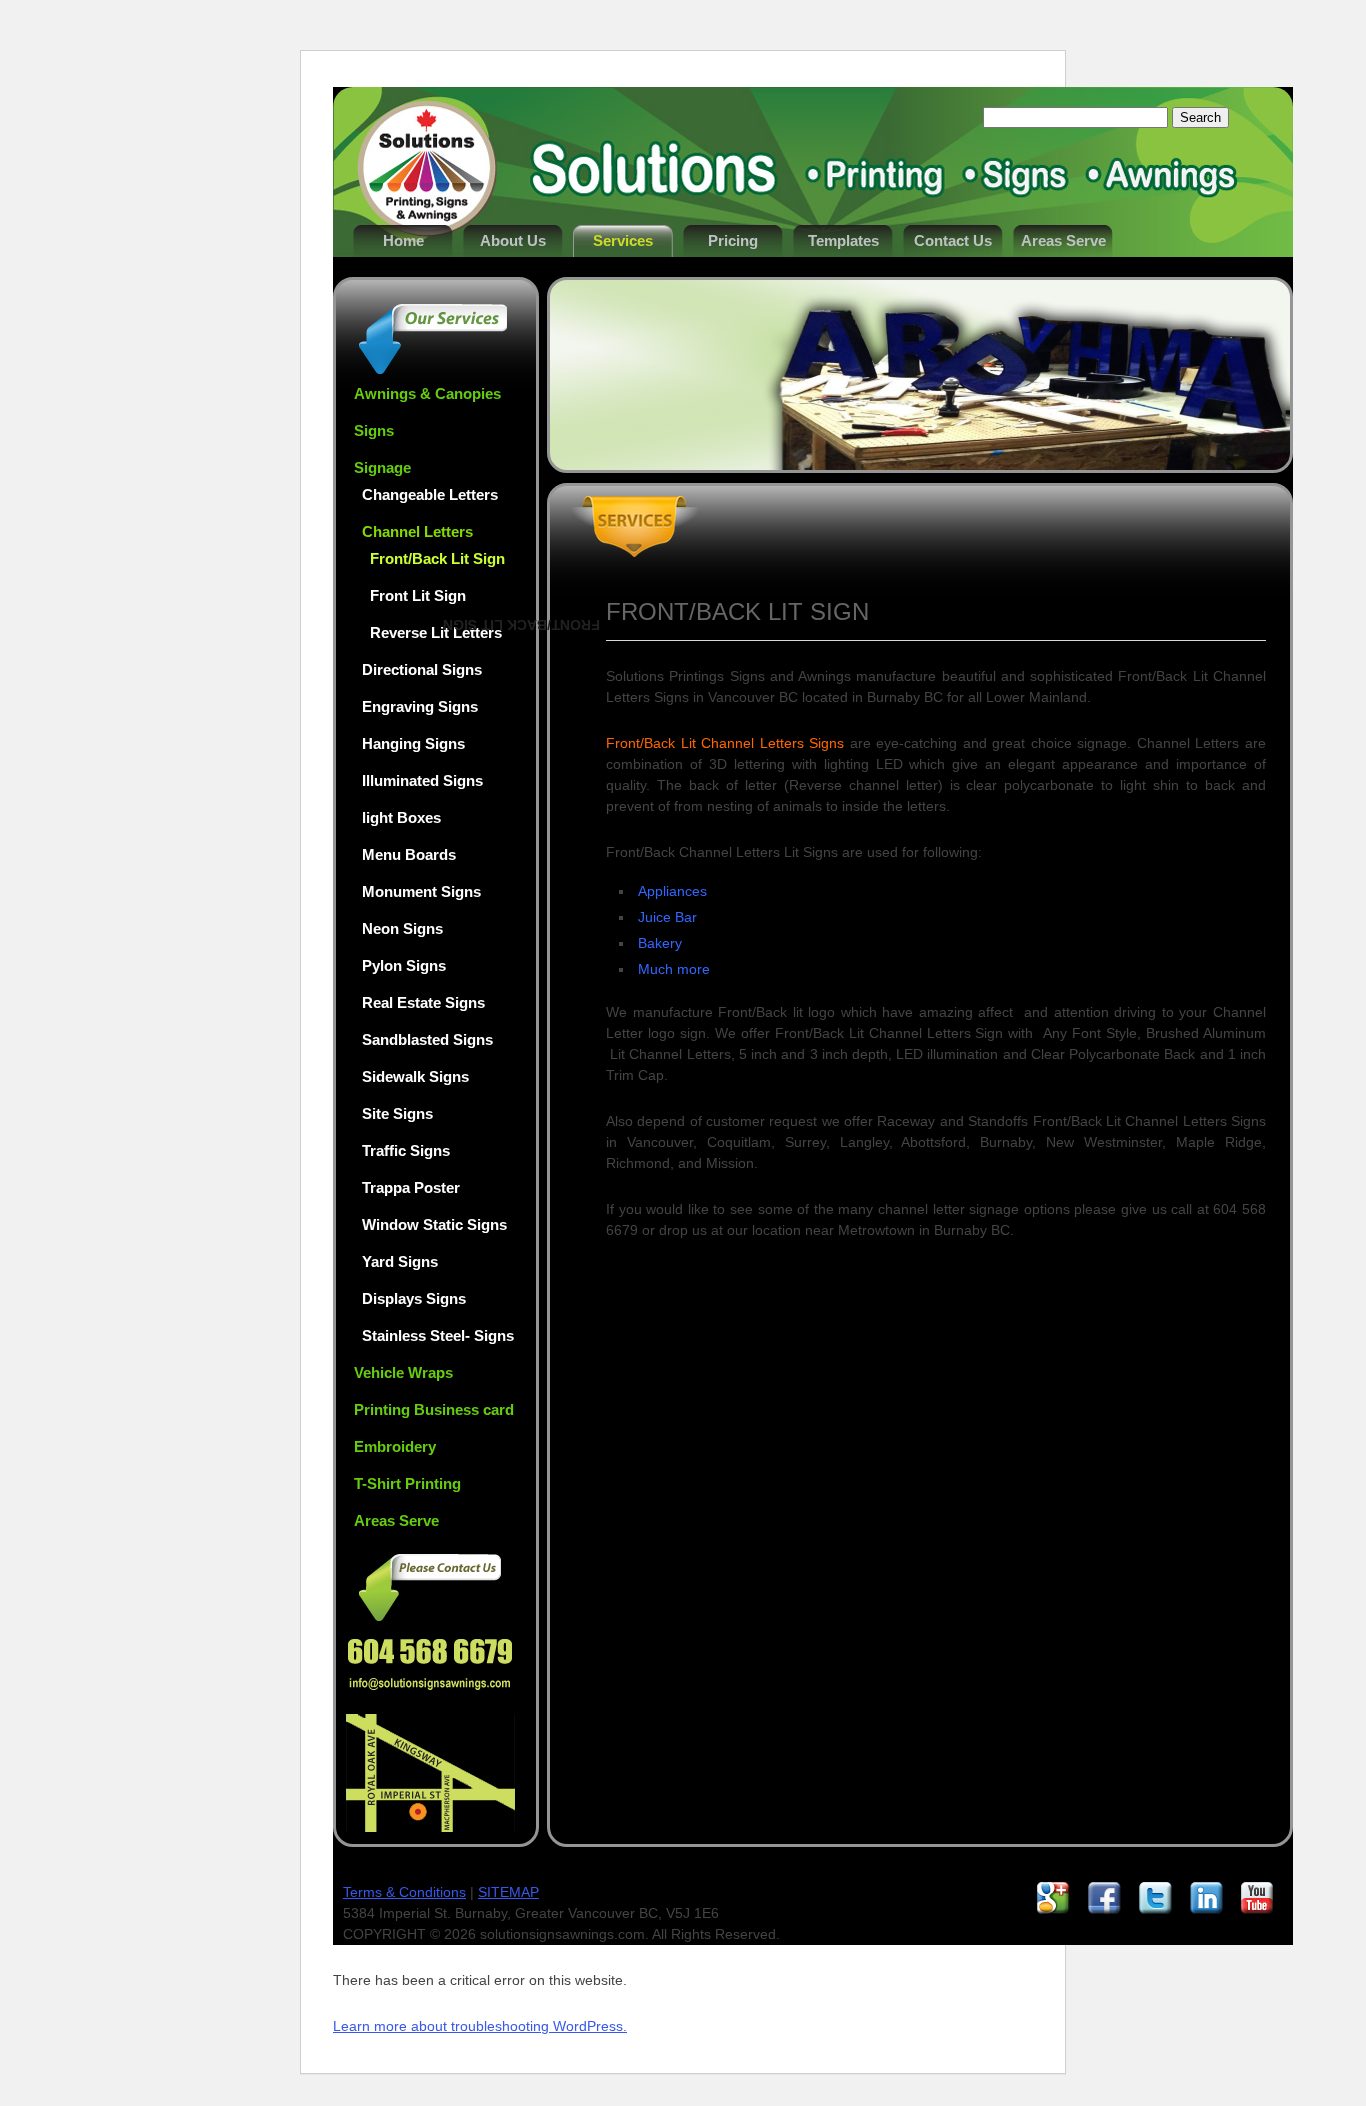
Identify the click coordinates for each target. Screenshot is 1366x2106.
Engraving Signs (420, 706)
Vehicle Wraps (403, 1372)
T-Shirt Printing (407, 1483)
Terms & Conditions (404, 1892)
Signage (382, 467)
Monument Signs (421, 891)
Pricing (733, 240)
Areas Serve (1063, 240)
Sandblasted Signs (427, 1039)
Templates (843, 240)
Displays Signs (414, 1298)
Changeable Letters (430, 494)
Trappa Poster (411, 1187)
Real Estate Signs (423, 1002)
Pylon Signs (404, 965)
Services (623, 240)
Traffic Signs (406, 1150)
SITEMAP (508, 1892)
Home (403, 240)
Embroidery (395, 1446)
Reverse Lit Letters (436, 632)
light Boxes (401, 817)
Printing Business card (434, 1409)
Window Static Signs (434, 1224)
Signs (374, 430)
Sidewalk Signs (415, 1076)
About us (513, 240)
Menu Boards (409, 854)
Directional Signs (422, 669)
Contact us (953, 240)
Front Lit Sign (418, 595)
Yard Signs (400, 1261)
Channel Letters (417, 531)
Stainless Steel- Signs (438, 1335)
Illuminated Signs (422, 780)
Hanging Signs (413, 743)
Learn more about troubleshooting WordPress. (480, 2026)
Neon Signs (402, 928)
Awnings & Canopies (427, 393)
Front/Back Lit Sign (437, 558)
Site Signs (397, 1113)
